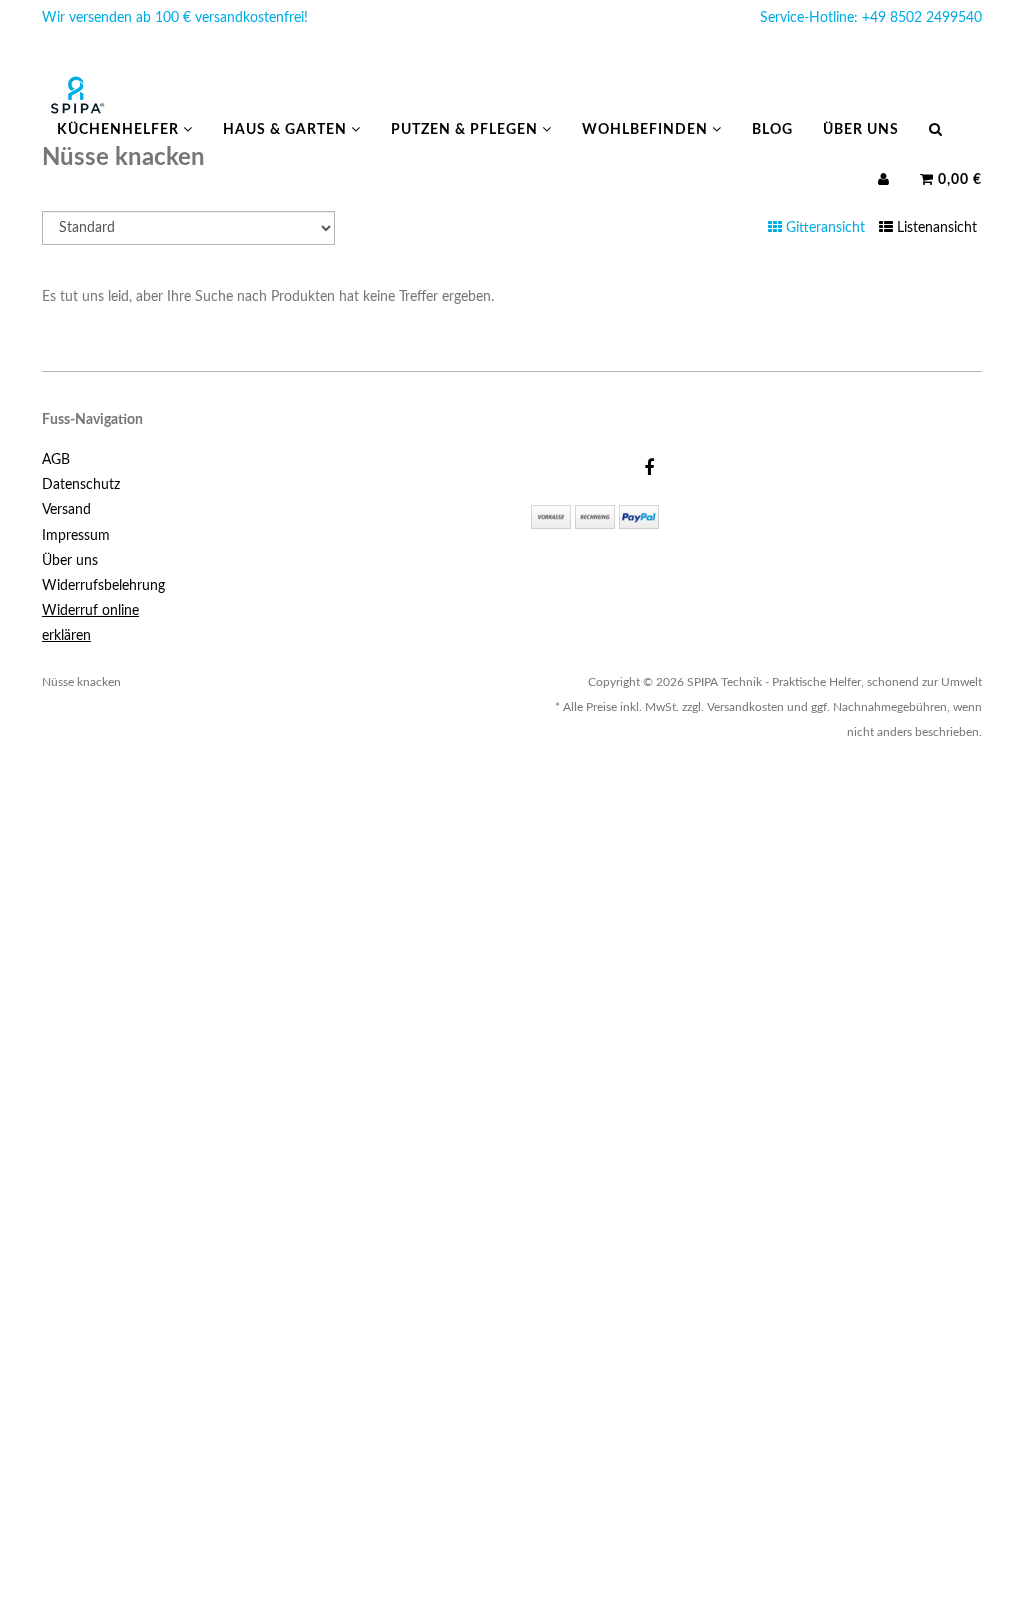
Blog (772, 130)
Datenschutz (81, 485)
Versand (66, 510)
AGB (56, 460)
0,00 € (958, 180)
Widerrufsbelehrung (103, 586)
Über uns (861, 130)
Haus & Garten (287, 130)
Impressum (76, 536)
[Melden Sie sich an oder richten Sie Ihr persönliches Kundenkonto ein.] (884, 180)
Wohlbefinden (647, 130)
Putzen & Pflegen (466, 130)
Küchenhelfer (120, 130)
